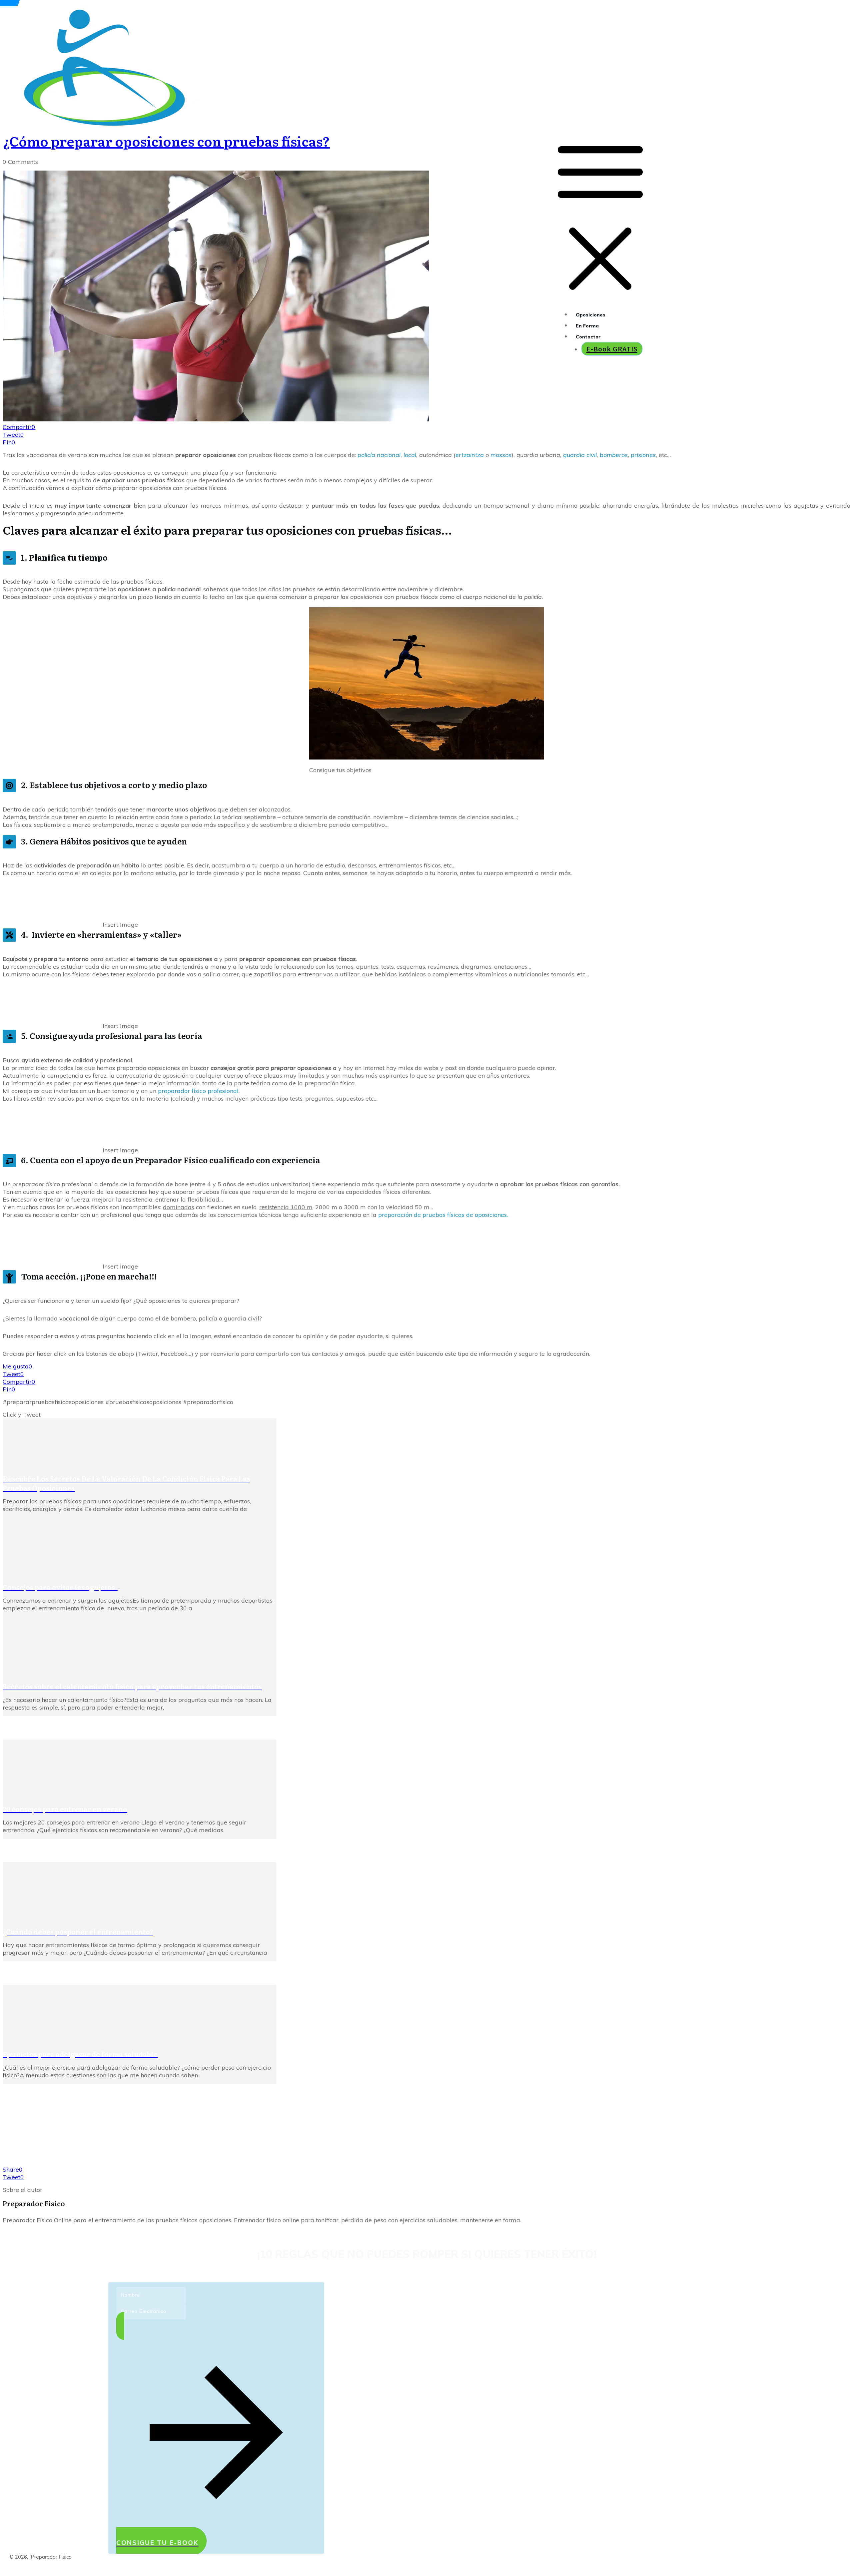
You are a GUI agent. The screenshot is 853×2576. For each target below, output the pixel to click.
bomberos (614, 455)
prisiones (643, 455)
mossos (501, 455)
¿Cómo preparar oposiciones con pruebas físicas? (166, 141)
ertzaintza (470, 455)
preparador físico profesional (198, 1091)
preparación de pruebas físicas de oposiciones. (443, 1215)
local (410, 455)
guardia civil (580, 455)
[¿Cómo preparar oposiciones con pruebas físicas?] (216, 419)
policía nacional (379, 455)
